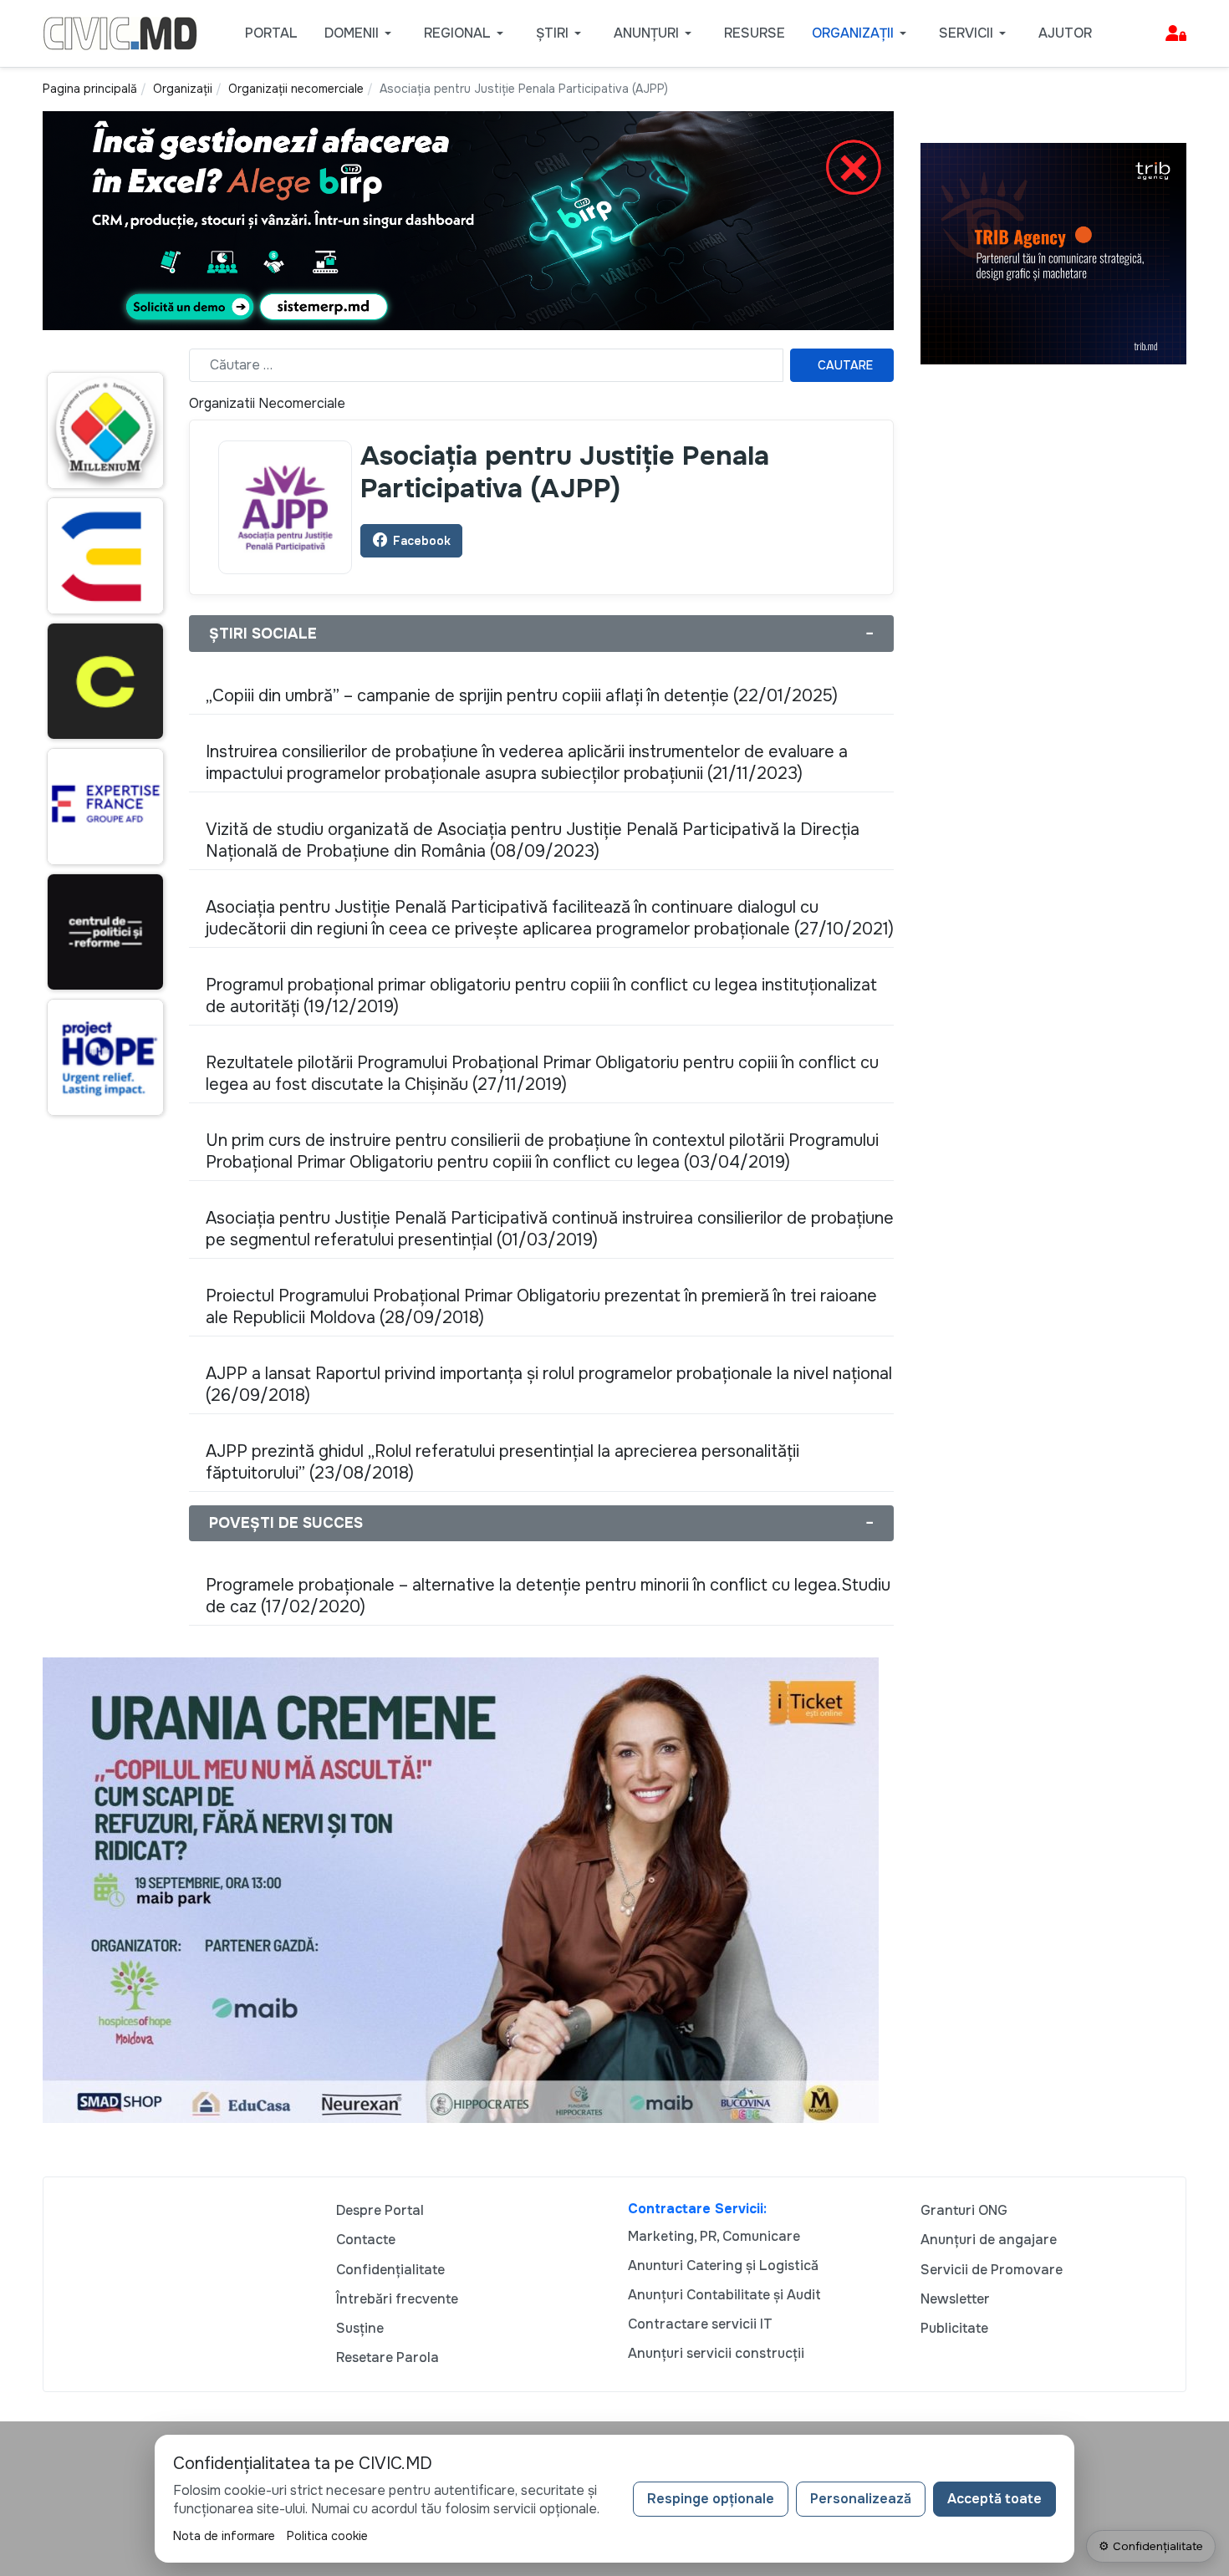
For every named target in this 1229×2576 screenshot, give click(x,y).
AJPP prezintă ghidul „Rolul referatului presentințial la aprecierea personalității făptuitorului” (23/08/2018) (502, 1462)
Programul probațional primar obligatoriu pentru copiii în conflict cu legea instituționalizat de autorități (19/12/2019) (541, 996)
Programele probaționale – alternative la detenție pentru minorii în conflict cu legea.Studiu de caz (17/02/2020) (548, 1596)
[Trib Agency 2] (1053, 253)
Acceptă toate (994, 2499)
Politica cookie (327, 2536)
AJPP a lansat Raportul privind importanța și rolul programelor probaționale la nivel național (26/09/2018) (549, 1385)
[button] (361, 33)
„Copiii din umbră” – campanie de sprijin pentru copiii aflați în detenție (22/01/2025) (522, 696)
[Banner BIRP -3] (468, 219)
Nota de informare (224, 2536)
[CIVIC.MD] (120, 32)
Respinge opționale (711, 2499)
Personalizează (861, 2499)
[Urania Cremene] (461, 1889)
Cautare (845, 365)
